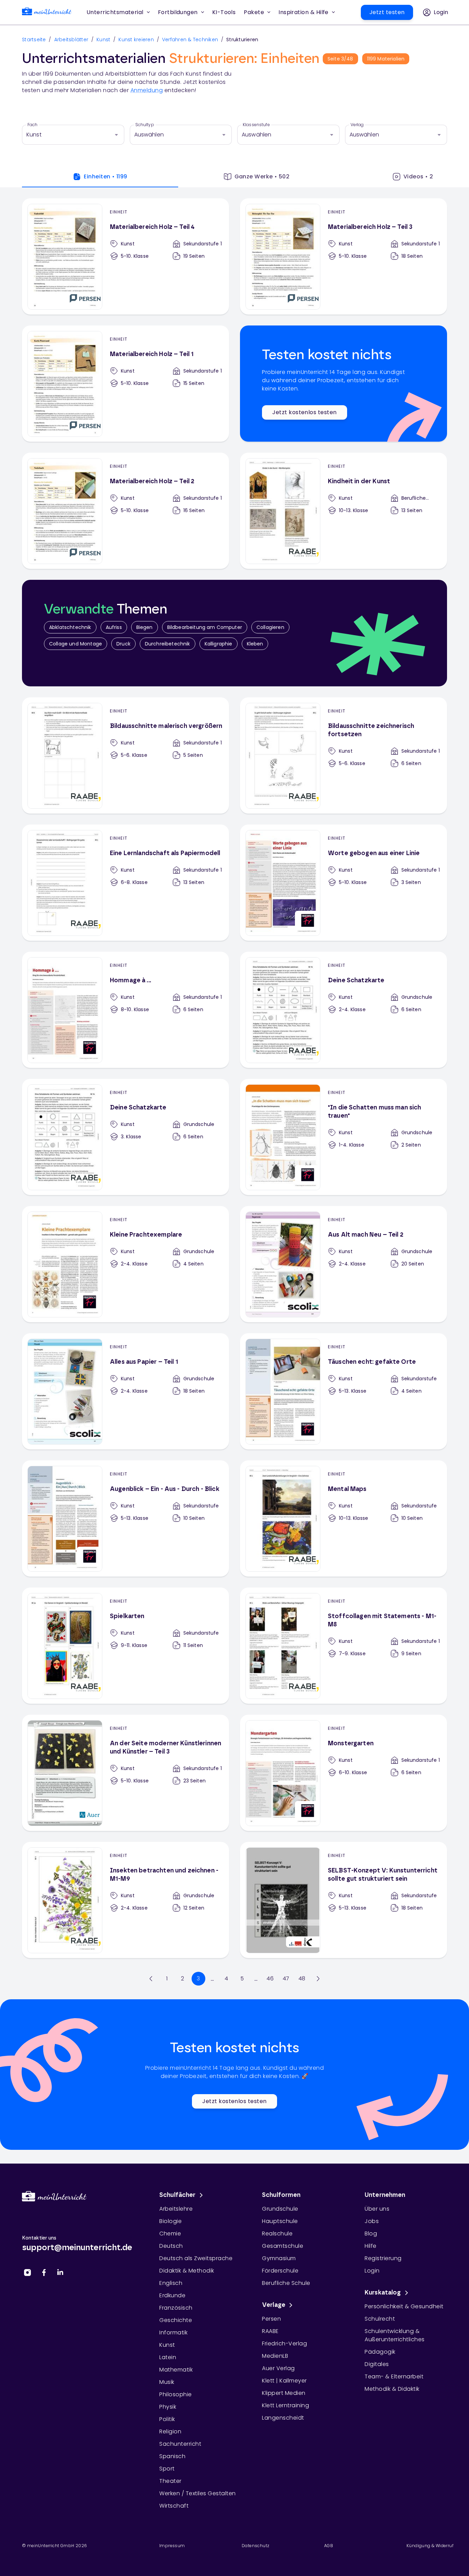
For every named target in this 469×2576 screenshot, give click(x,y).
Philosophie (176, 2394)
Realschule (277, 2234)
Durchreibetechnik (168, 644)
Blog (371, 2234)
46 (270, 1978)
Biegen (145, 627)
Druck (123, 644)
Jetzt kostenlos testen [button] (304, 412)
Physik (168, 2407)
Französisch (176, 2308)
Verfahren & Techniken (190, 40)
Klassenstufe (256, 125)
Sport (167, 2469)
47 (286, 1978)
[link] (47, 13)
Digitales (377, 2364)
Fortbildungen (178, 12)
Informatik (173, 2332)
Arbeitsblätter (71, 40)
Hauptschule (280, 2221)
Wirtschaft (174, 2506)
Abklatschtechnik (70, 627)
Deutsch (171, 2246)
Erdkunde (172, 2295)
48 (302, 1978)
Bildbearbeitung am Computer (205, 627)
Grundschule (280, 2209)
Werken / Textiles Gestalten (198, 2493)
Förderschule (280, 2271)
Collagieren (270, 627)
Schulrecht (380, 2319)
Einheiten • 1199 (105, 176)
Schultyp (145, 125)
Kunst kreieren (136, 40)
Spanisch (172, 2456)
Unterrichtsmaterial (115, 12)
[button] (224, 12)
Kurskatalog (383, 2293)
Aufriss (114, 627)
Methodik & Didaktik (392, 2389)
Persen (271, 2319)
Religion (170, 2431)
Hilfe (371, 2246)
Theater (170, 2481)
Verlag (357, 125)
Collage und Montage (76, 644)
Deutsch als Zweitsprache (196, 2258)
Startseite (34, 40)
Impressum (172, 2546)
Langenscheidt (283, 2418)
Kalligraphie (219, 644)
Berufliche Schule (286, 2283)
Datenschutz (255, 2546)
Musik (167, 2382)
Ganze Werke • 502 (262, 176)
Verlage (274, 2305)
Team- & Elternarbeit (394, 2376)
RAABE (270, 2331)
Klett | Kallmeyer (284, 2381)
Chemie (170, 2234)
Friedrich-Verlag (284, 2343)
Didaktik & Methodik (187, 2271)
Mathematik (176, 2370)
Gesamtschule (283, 2246)
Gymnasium (279, 2258)
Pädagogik (380, 2352)
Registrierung (383, 2258)
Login (372, 2271)
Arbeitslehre (176, 2209)
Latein (168, 2357)
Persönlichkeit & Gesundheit (404, 2306)
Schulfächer (178, 2195)
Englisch (171, 2283)
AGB (329, 2546)
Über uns (377, 2209)
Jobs (372, 2221)
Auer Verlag (278, 2368)
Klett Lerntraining (285, 2405)
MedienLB (275, 2356)
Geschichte (176, 2320)
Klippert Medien (284, 2393)
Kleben (255, 644)
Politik (167, 2419)
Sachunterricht (180, 2444)
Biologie (170, 2221)
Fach (33, 125)
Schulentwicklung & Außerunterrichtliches (395, 2335)
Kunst (103, 40)
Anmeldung (147, 90)
